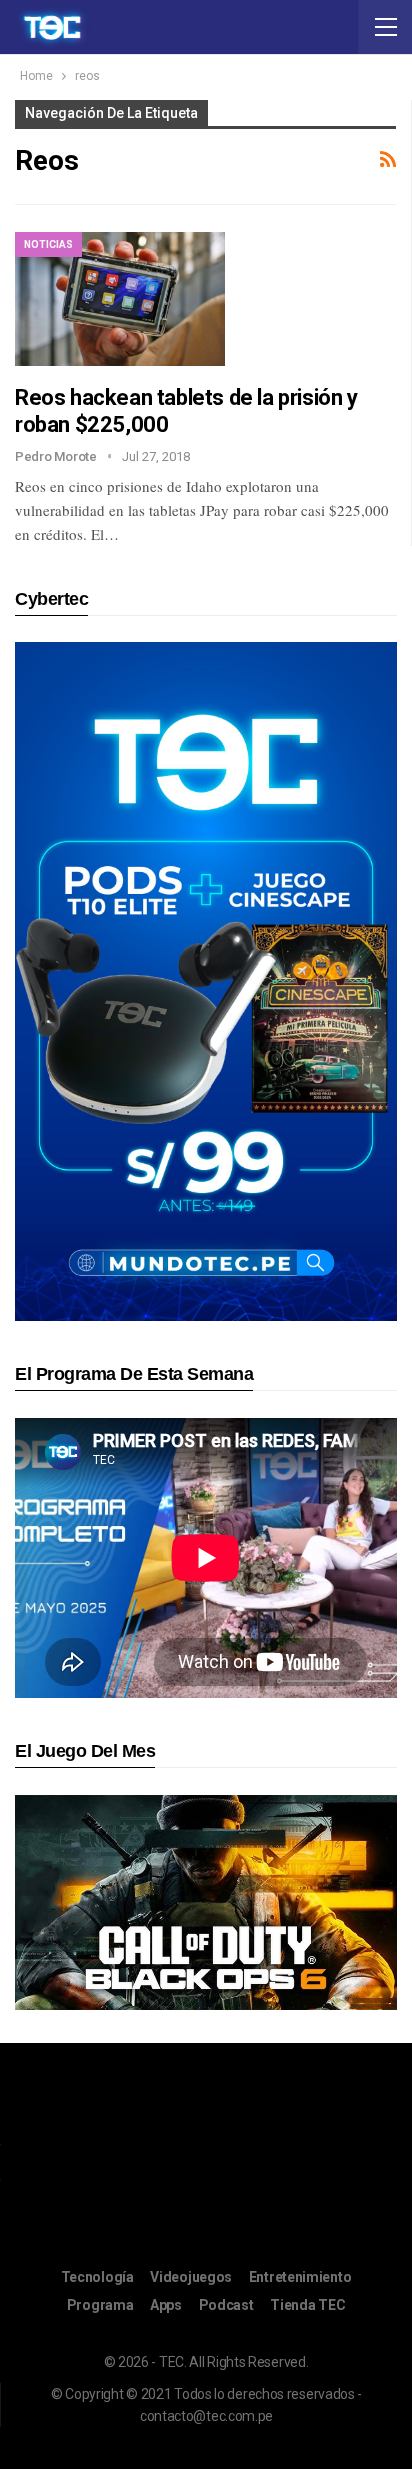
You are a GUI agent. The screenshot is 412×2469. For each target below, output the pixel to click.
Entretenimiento (300, 2277)
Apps (166, 2305)
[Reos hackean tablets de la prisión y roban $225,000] (120, 299)
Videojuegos (191, 2277)
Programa (100, 2305)
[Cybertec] (206, 980)
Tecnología (97, 2277)
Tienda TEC (307, 2305)
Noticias (48, 244)
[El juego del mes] (206, 1901)
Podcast (226, 2305)
